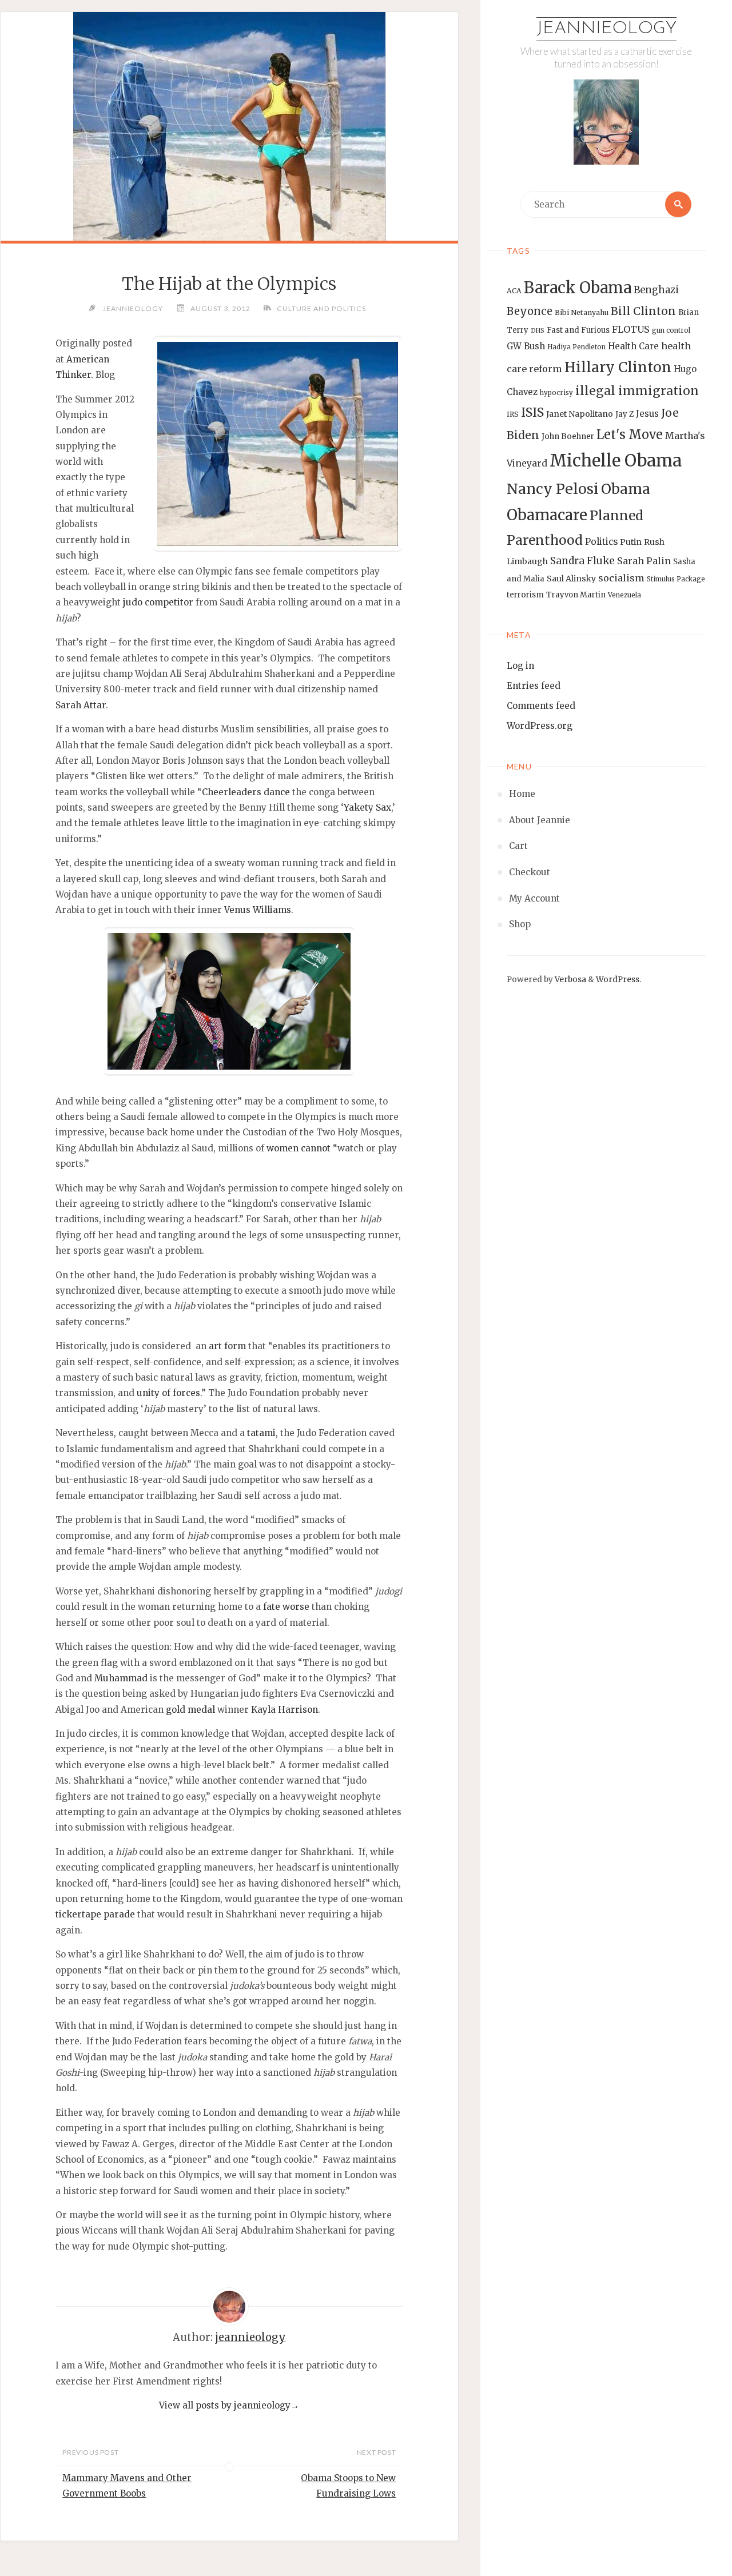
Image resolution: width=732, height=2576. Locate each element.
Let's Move (630, 435)
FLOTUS (631, 329)
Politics (601, 542)
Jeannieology (606, 29)
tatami (261, 1433)
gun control (671, 330)
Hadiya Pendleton (576, 347)
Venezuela (624, 595)
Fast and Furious (578, 330)
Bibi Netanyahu (582, 312)
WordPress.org (540, 726)
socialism (621, 578)
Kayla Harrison (285, 1710)
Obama (626, 489)
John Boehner (568, 436)
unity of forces (168, 1393)
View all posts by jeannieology (229, 2405)
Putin (631, 542)
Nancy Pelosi (553, 489)
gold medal (190, 1710)
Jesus (647, 414)
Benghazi (656, 290)
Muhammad (121, 1678)
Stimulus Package (676, 579)
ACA (514, 291)
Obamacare (547, 515)
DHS (538, 331)
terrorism (525, 595)
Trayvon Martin (576, 595)
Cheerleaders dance (246, 792)
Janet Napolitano (580, 414)
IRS (513, 414)
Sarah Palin (644, 561)
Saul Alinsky (571, 579)
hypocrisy (556, 393)
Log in (520, 666)
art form (227, 1346)
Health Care (633, 346)
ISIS (532, 412)
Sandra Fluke (582, 561)
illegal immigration (637, 391)
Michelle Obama (616, 460)
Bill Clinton (643, 311)
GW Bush (526, 346)
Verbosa (570, 980)
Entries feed (534, 686)
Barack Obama (578, 288)
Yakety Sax (367, 808)
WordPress (618, 980)
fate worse (286, 1607)
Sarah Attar (81, 705)
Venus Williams (258, 910)
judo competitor (158, 602)
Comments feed (541, 706)
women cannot (299, 1148)
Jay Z (624, 414)
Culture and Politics (321, 308)
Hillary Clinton (618, 367)
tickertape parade (95, 1914)
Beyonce (530, 311)
